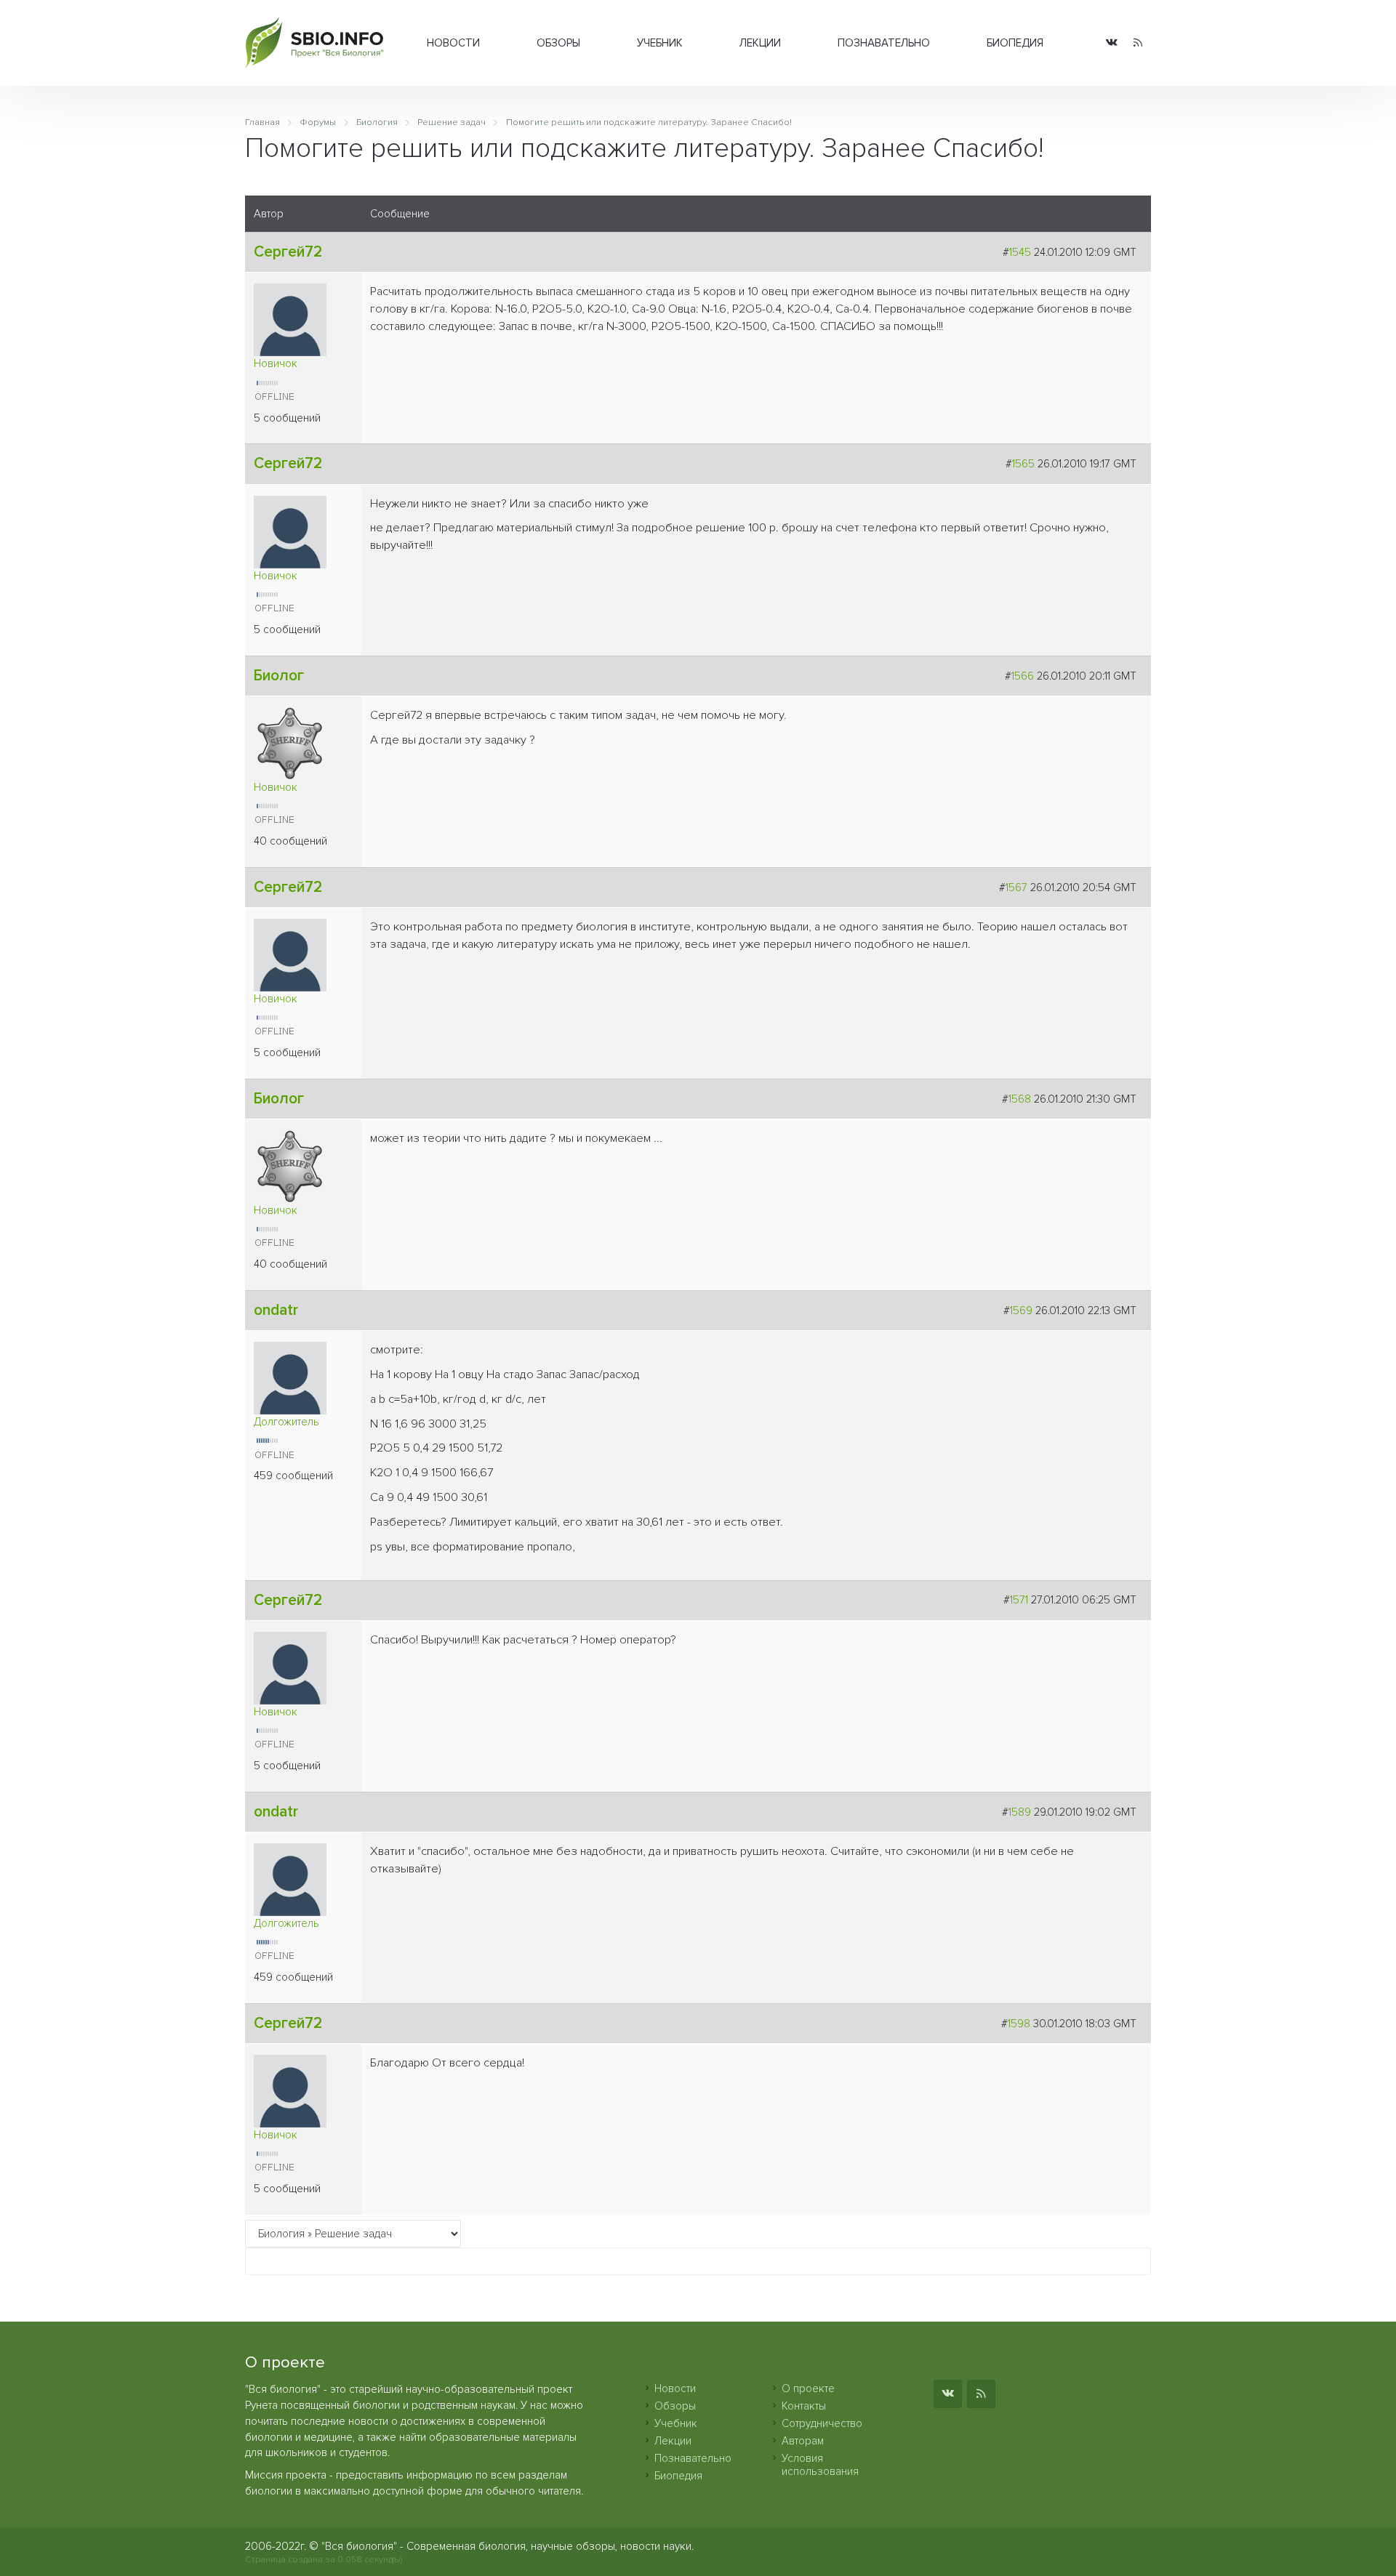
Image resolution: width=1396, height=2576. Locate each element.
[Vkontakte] (1112, 43)
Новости (453, 43)
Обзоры (558, 43)
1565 (1023, 464)
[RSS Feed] (1138, 43)
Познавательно (884, 43)
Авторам (803, 2441)
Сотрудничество (822, 2423)
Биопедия (1015, 43)
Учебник (660, 43)
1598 (1019, 2024)
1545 (1020, 252)
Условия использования (820, 2465)
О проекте (808, 2388)
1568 (1020, 1099)
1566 (1023, 676)
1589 (1020, 1812)
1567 (1016, 887)
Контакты (804, 2406)
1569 (1021, 1311)
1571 (1019, 1600)
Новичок (276, 363)
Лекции (760, 43)
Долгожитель (286, 1422)
